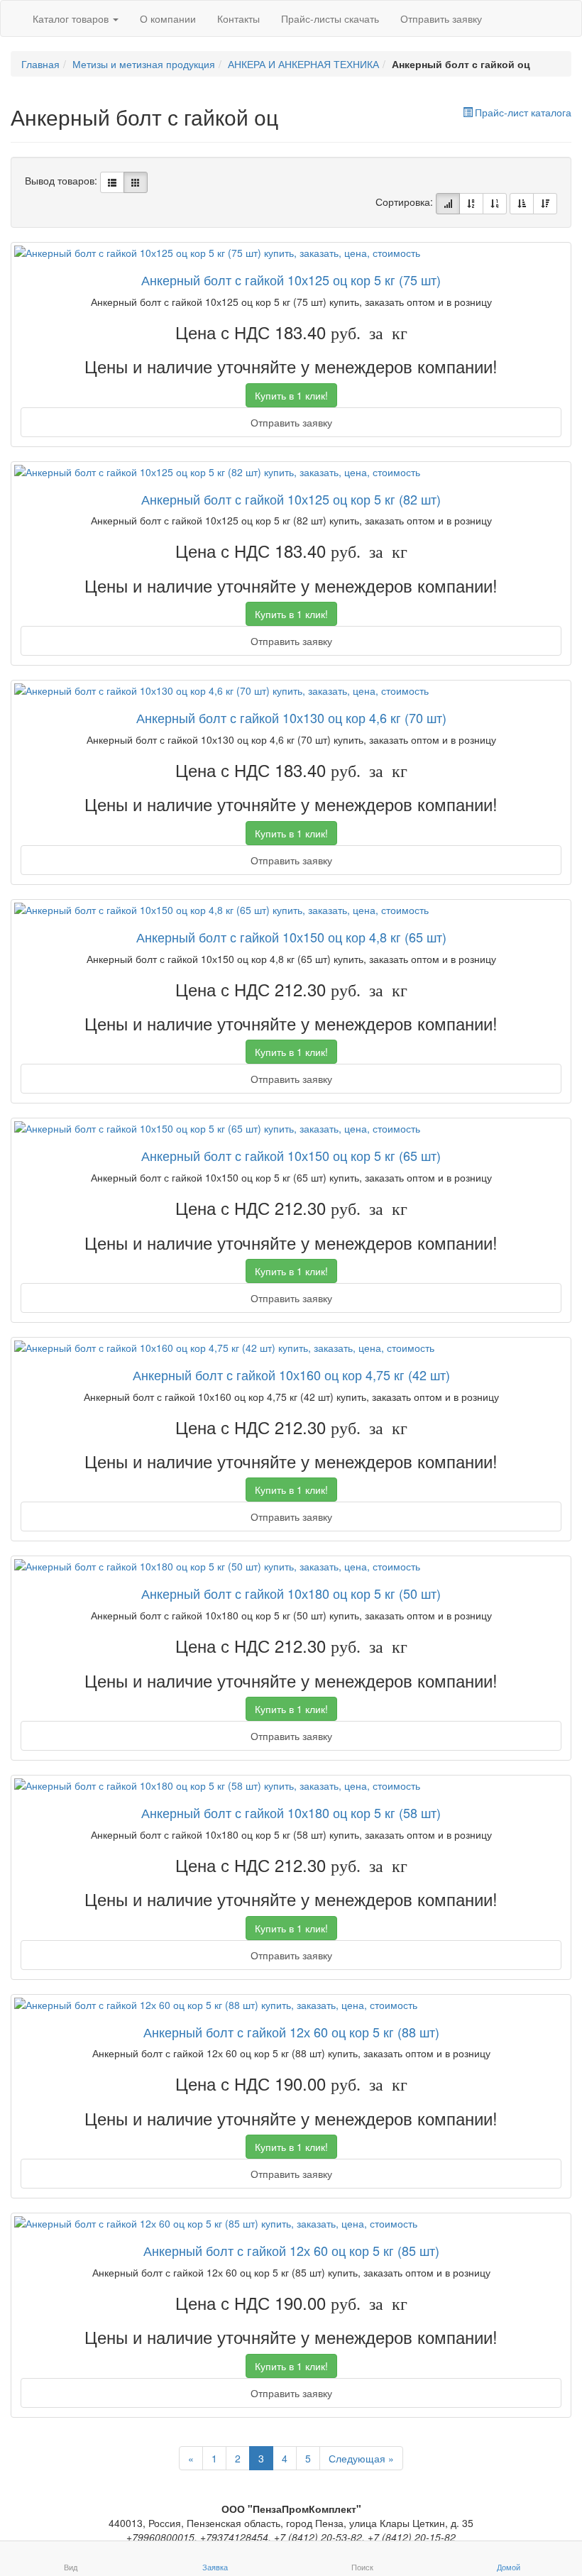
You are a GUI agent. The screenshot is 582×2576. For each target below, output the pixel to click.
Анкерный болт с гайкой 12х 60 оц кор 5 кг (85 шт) (291, 2250)
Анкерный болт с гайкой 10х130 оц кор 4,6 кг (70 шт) (291, 717)
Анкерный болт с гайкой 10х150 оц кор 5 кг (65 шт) (291, 1155)
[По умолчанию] (448, 204)
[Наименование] (471, 204)
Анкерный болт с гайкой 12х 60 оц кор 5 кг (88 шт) (291, 2032)
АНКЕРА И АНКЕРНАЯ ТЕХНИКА (303, 64)
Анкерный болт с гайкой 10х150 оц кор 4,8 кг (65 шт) (291, 937)
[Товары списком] (112, 182)
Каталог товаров (72, 18)
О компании (168, 18)
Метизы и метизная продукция (144, 64)
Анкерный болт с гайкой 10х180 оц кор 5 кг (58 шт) (291, 1812)
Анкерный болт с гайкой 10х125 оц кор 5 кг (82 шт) (291, 499)
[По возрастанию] (522, 204)
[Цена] (495, 204)
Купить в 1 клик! (291, 395)
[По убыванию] (545, 204)
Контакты (238, 18)
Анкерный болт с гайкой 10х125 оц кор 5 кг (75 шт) (291, 280)
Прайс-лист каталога (523, 112)
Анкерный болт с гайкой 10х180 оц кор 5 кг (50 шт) (291, 1593)
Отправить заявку (441, 18)
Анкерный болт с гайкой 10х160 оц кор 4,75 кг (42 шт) (291, 1375)
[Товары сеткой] (136, 182)
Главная (40, 64)
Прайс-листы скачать (330, 18)
